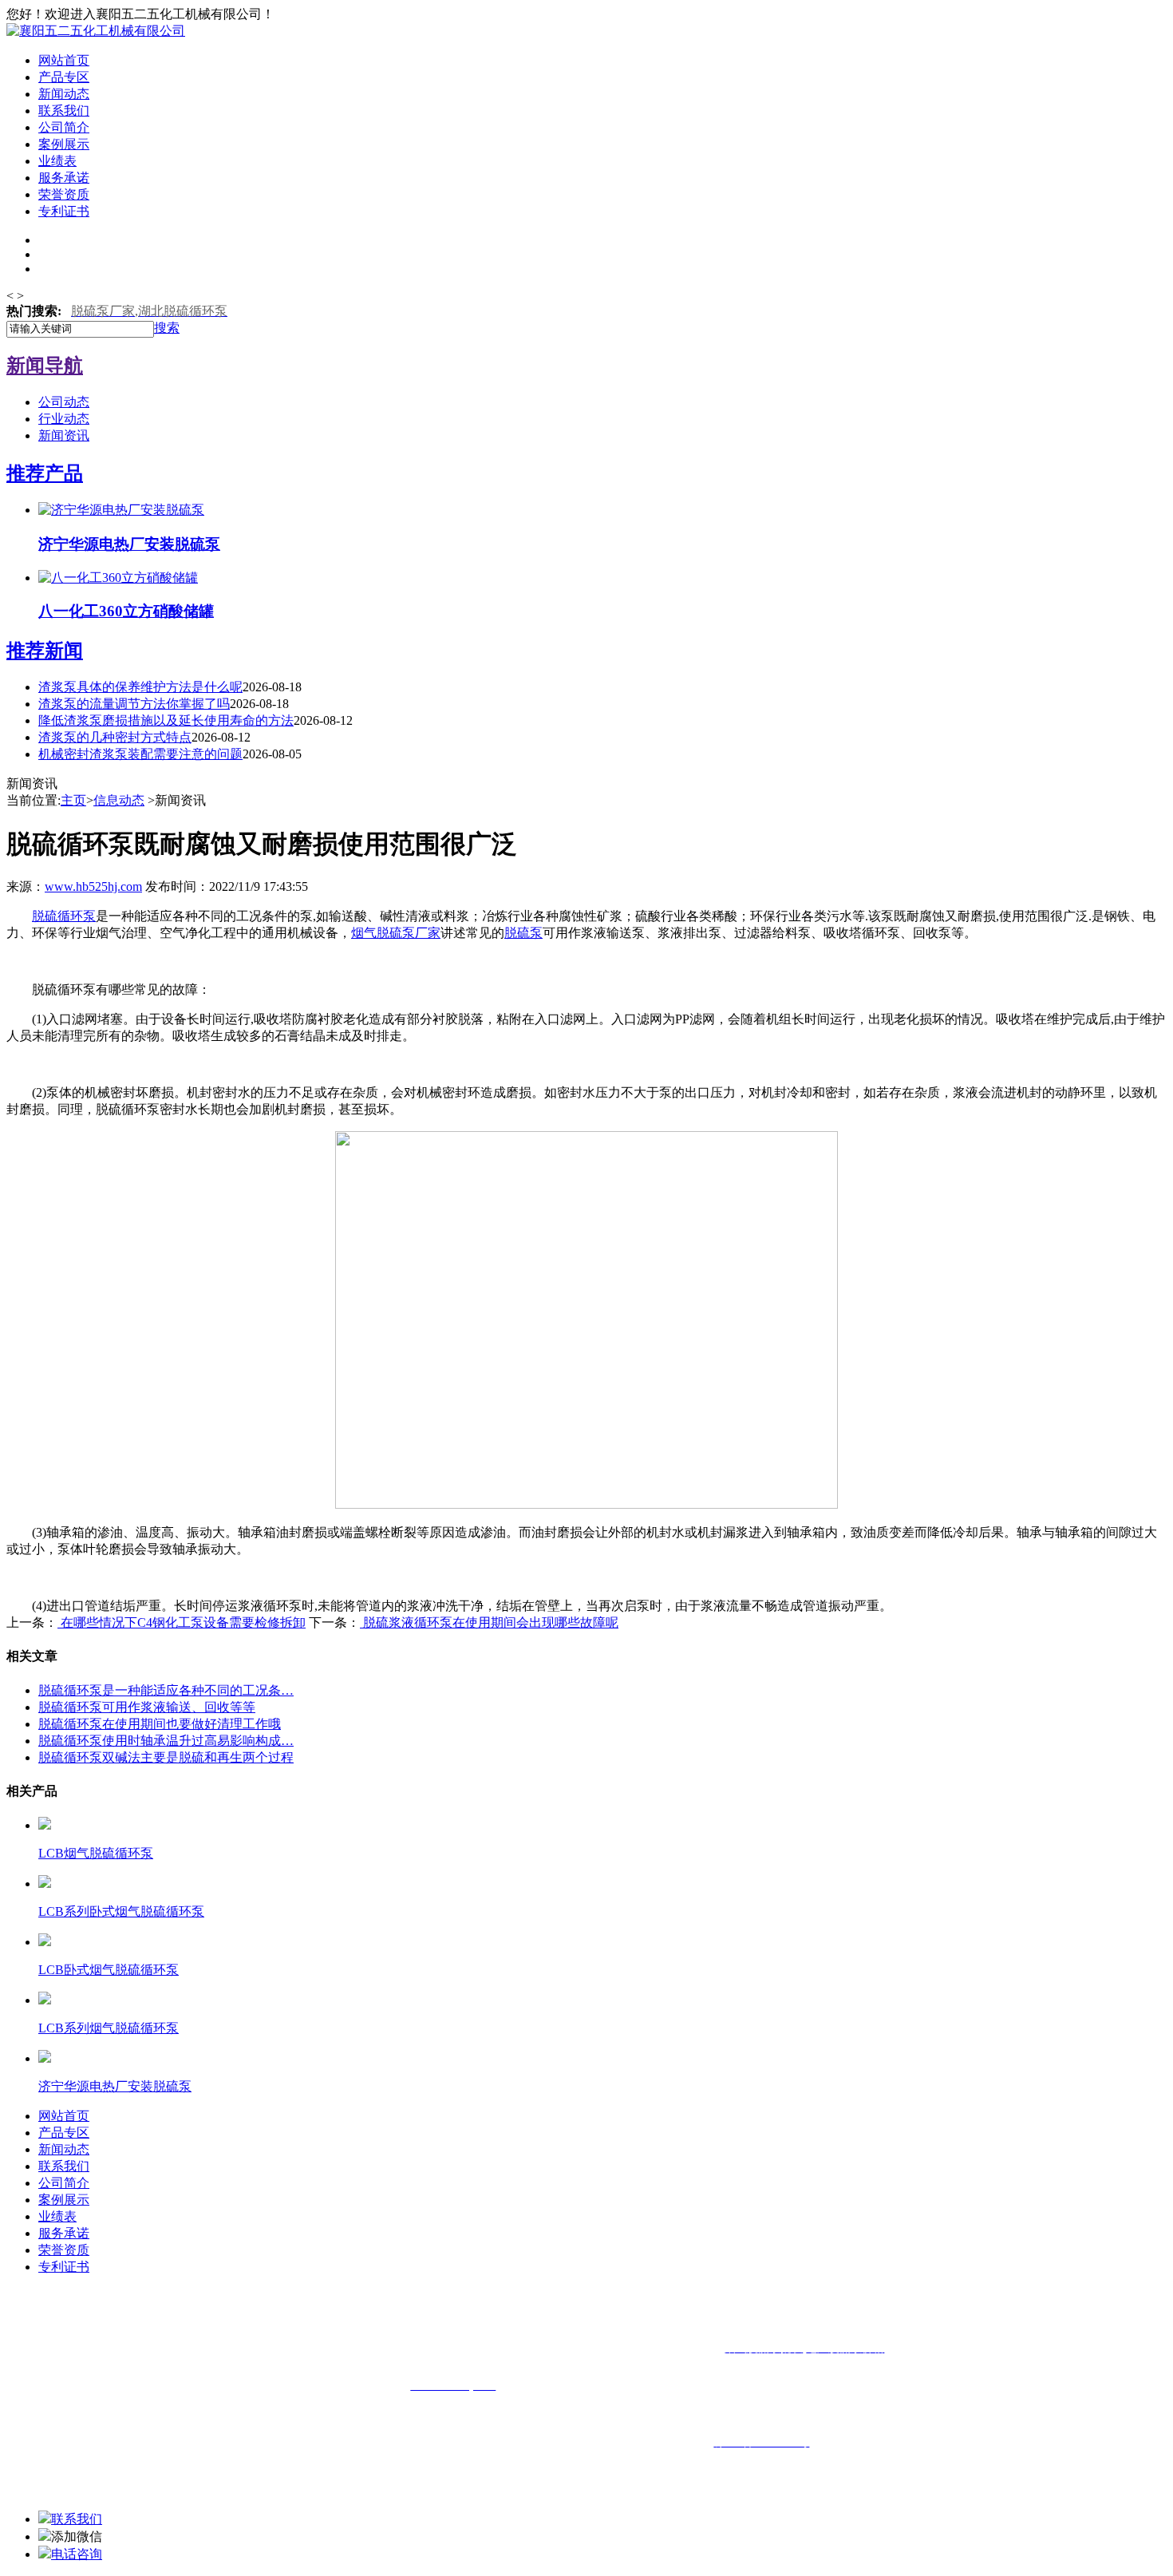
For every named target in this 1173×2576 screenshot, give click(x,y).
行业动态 (64, 419)
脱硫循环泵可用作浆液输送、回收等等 (147, 1707)
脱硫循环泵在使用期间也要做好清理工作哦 (160, 1724)
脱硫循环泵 (64, 916)
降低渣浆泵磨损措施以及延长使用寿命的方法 (166, 720)
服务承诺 (64, 178)
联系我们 (64, 111)
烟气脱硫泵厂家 (396, 933)
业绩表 (57, 161)
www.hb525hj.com (93, 886)
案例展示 (64, 144)
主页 (73, 800)
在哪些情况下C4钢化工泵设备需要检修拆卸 (182, 1622)
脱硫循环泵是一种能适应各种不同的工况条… (166, 1690)
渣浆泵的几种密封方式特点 (115, 737)
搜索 (167, 328)
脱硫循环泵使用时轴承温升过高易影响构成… (166, 1741)
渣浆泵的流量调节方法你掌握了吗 (134, 704)
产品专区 (64, 77)
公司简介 (64, 127)
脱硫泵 (523, 933)
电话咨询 (77, 2554)
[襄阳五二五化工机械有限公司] (96, 31)
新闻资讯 (64, 435)
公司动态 (64, 402)
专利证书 (64, 211)
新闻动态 (64, 94)
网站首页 (64, 60)
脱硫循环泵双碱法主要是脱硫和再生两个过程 (166, 1757)
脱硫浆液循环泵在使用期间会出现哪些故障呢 (489, 1622)
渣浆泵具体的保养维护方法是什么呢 (140, 687)
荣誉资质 (64, 194)
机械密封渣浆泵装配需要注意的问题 (140, 754)
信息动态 (119, 800)
